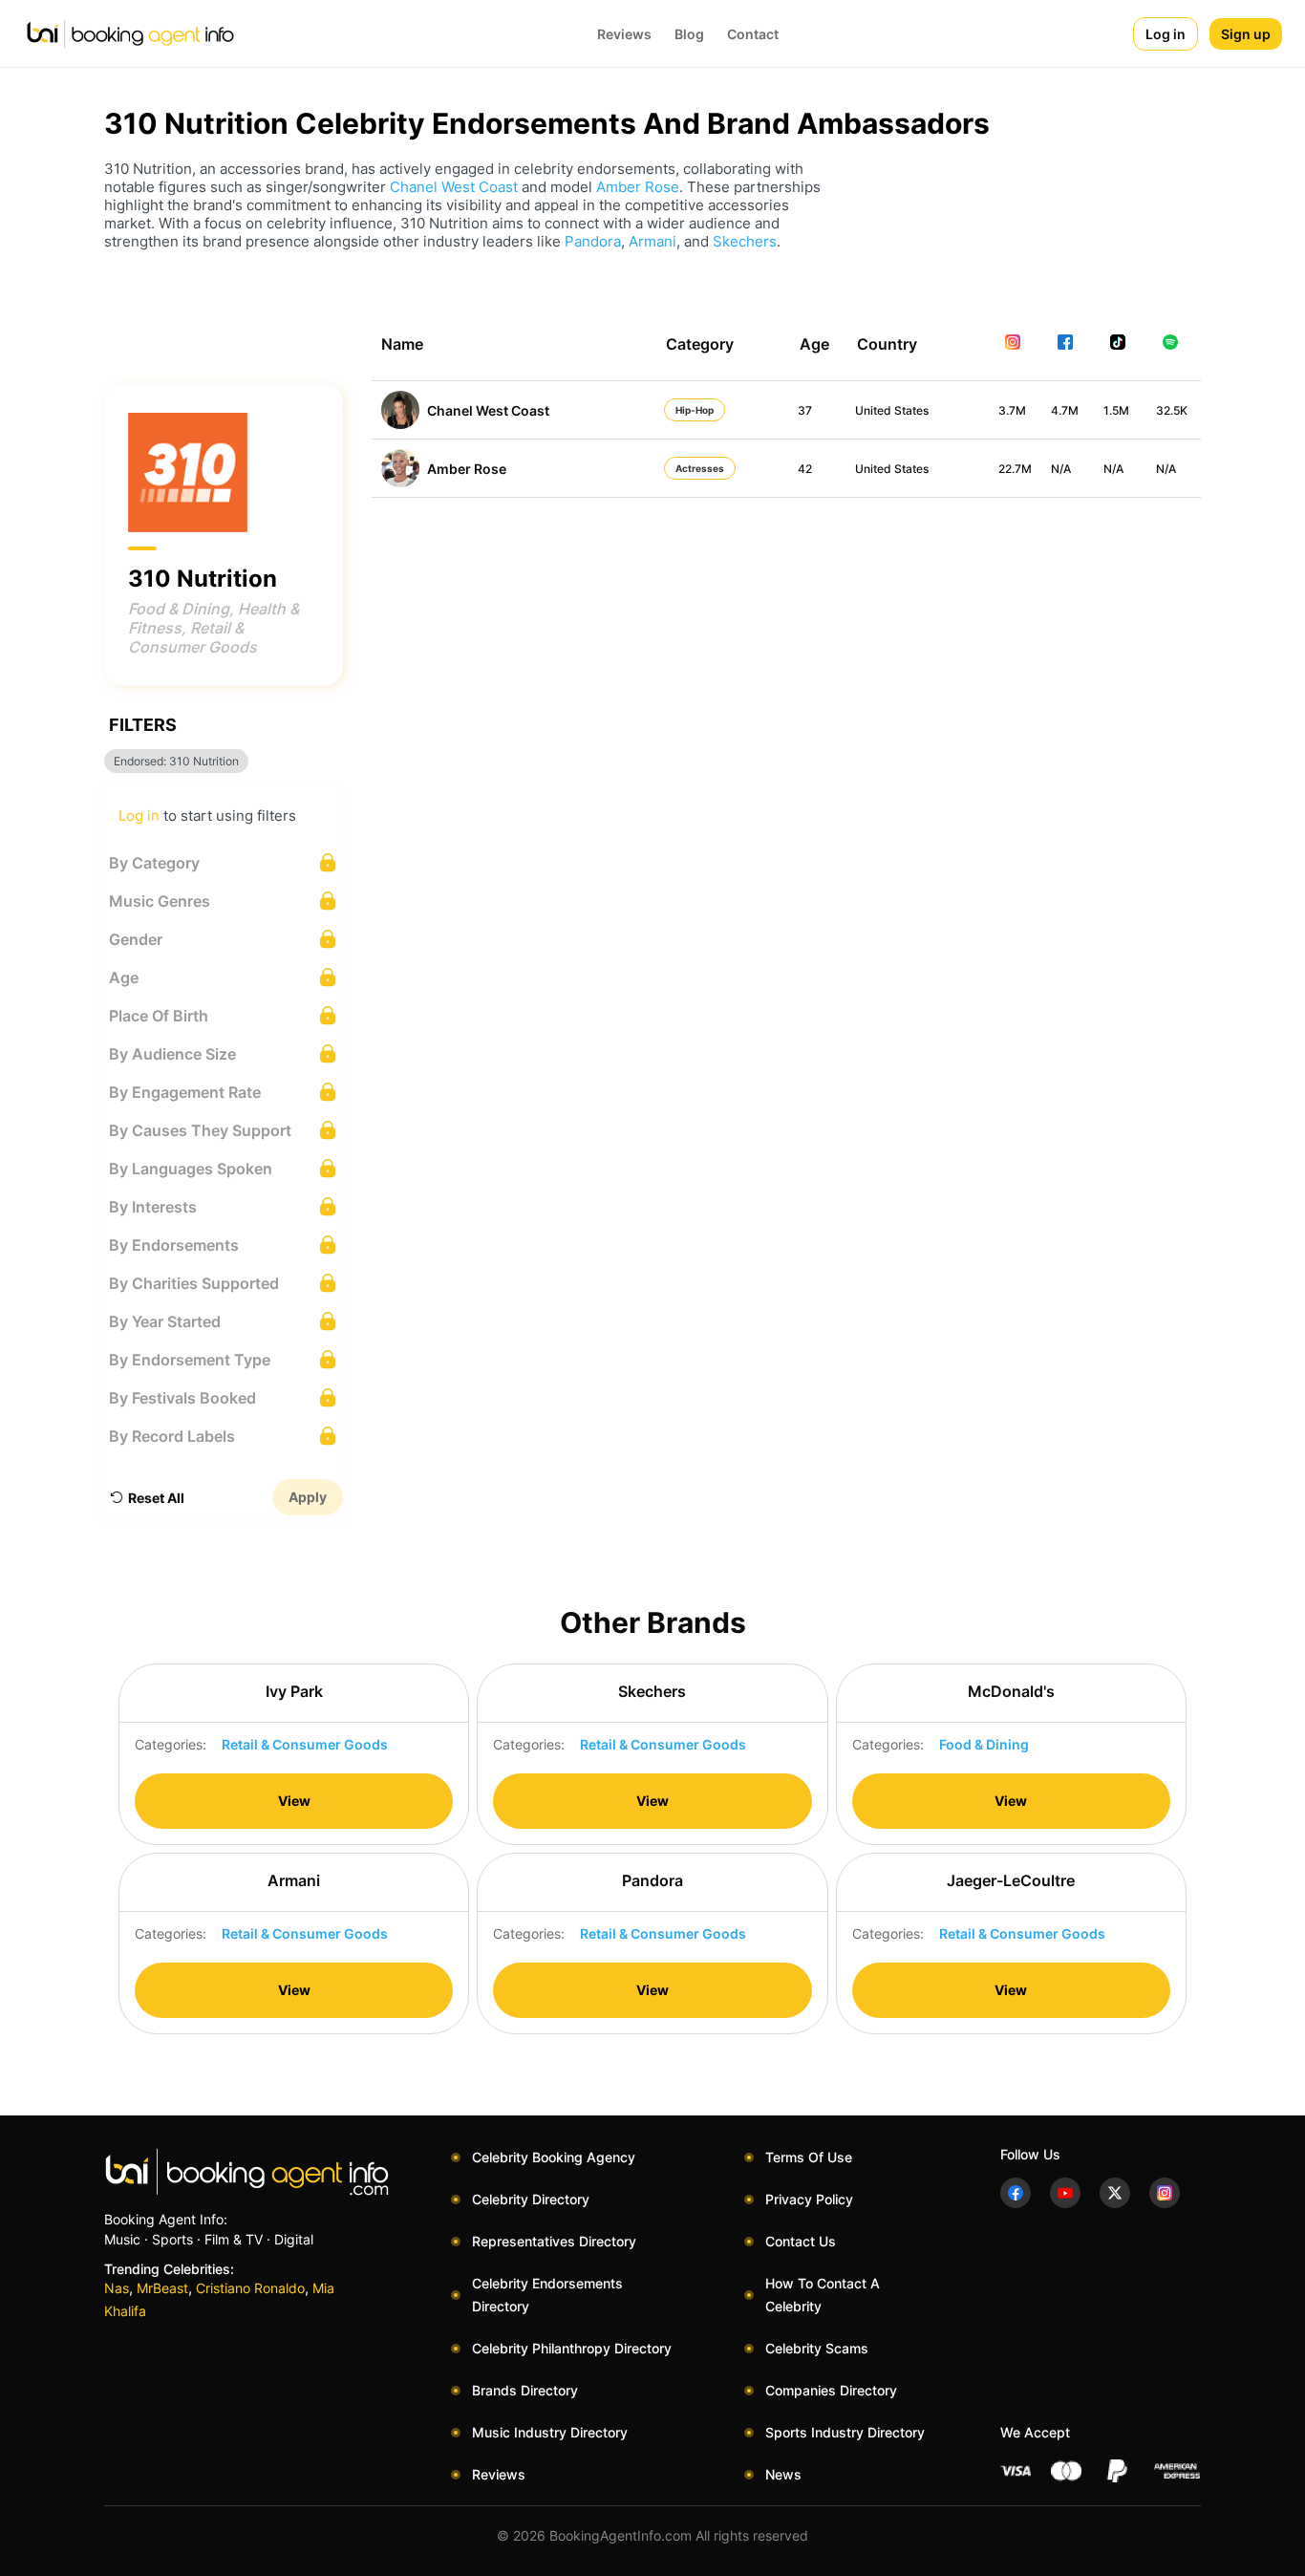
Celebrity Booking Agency (554, 2157)
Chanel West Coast (454, 187)
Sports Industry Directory (845, 2432)
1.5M (1116, 410)
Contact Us (801, 2241)
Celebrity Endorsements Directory (547, 2295)
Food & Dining (179, 609)
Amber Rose (638, 187)
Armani (652, 241)
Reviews (624, 34)
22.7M (1015, 469)
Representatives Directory (554, 2241)
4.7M (1065, 410)
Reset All (156, 1498)
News (783, 2474)
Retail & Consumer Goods (193, 637)
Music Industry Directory (550, 2432)
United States (892, 410)
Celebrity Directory (531, 2199)
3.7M (1012, 410)
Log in (1166, 34)
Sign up (1246, 34)
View (294, 1801)
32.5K (1172, 410)
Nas (117, 2288)
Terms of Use (809, 2157)
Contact (753, 34)
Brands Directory (525, 2390)
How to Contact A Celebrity (823, 2295)
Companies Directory (831, 2390)
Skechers (745, 241)
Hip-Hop (695, 410)
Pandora (593, 241)
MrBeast (162, 2288)
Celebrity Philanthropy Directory (572, 2348)
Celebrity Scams (817, 2348)
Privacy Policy (809, 2199)
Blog (689, 34)
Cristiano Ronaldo (250, 2288)
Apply (308, 1497)
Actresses (700, 468)
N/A (1061, 469)
